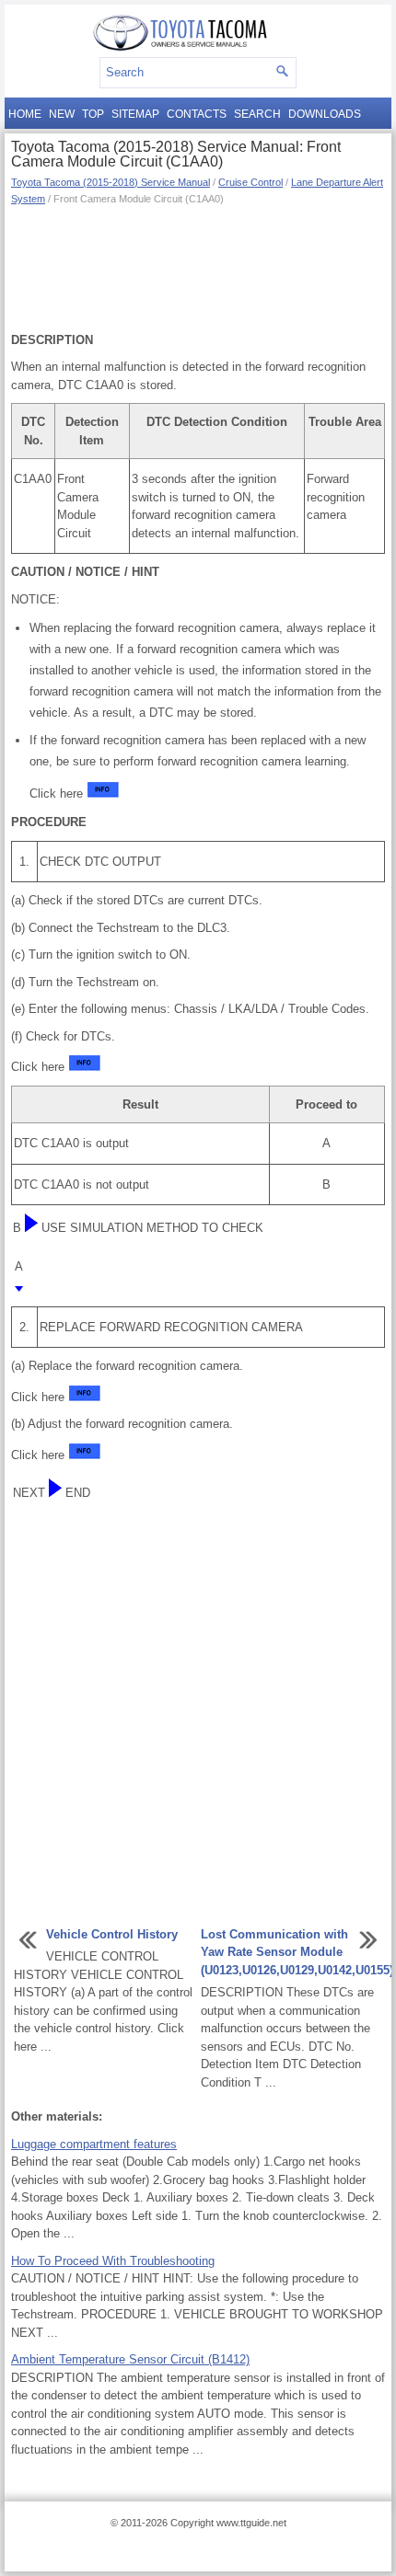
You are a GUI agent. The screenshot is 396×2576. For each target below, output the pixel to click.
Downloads (325, 114)
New (62, 114)
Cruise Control (250, 182)
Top (93, 114)
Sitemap (135, 114)
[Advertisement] (198, 267)
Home (25, 114)
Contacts (197, 114)
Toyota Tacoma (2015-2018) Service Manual (111, 182)
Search (257, 114)
